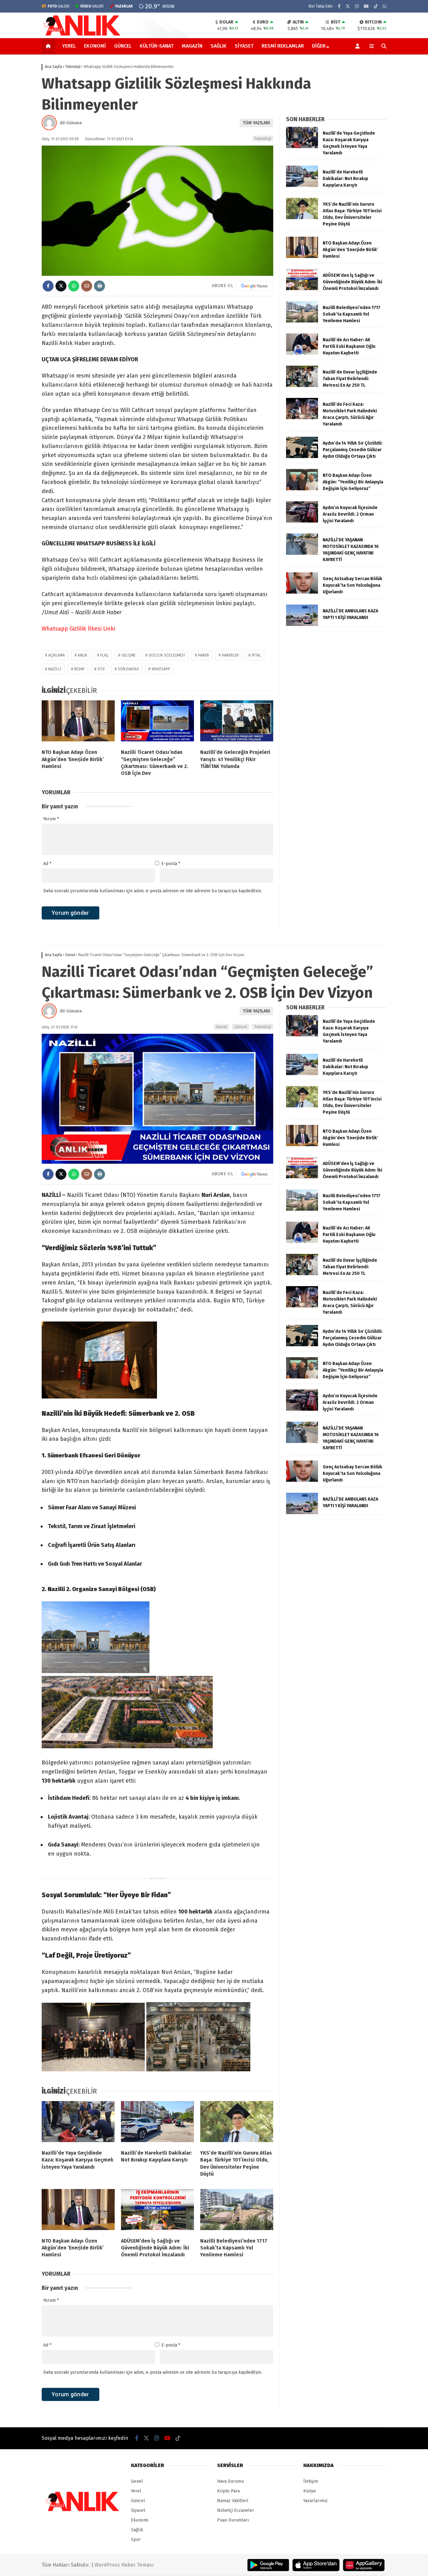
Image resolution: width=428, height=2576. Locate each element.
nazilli (55, 669)
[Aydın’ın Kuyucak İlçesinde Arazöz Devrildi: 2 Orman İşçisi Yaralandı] (302, 521)
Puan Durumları (233, 2520)
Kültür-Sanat (157, 46)
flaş (104, 655)
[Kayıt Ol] (359, 46)
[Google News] (254, 286)
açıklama (57, 655)
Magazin (192, 46)
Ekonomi (95, 46)
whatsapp (161, 669)
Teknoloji (263, 139)
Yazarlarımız (316, 2501)
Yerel (69, 46)
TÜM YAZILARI (256, 123)
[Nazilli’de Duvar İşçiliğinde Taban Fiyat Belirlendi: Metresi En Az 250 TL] (302, 386)
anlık (83, 655)
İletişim (311, 2481)
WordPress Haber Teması (124, 2565)
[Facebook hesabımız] (339, 6)
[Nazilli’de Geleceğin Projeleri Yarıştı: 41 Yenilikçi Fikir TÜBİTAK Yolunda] (237, 722)
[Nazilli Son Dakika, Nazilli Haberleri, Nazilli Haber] (83, 35)
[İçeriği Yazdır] (99, 286)
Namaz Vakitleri (233, 2501)
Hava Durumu (230, 2481)
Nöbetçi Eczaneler (236, 2510)
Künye (310, 2491)
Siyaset (244, 46)
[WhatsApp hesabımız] (384, 6)
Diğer (319, 46)
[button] (49, 46)
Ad (47, 864)
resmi (79, 669)
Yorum (51, 819)
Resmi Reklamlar (283, 46)
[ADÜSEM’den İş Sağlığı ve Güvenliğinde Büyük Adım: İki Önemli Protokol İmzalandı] (302, 289)
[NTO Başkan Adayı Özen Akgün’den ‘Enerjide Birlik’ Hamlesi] (78, 722)
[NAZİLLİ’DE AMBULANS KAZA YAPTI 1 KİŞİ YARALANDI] (302, 624)
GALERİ (59, 6)
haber (204, 655)
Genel (222, 1027)
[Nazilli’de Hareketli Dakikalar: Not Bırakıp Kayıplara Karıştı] (302, 185)
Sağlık (219, 46)
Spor (136, 2540)
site (101, 669)
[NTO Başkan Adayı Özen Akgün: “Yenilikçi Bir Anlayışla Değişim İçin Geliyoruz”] (302, 489)
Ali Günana (71, 123)
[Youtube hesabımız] (366, 6)
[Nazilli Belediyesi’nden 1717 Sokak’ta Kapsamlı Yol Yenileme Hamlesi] (302, 321)
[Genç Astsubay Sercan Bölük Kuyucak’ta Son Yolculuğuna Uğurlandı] (302, 592)
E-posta (171, 864)
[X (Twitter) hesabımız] (348, 6)
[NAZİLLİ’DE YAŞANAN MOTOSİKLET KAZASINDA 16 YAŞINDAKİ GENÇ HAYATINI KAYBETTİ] (302, 553)
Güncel (123, 46)
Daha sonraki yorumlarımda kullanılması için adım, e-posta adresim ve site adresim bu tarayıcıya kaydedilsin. (153, 891)
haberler (230, 655)
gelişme (128, 655)
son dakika (128, 669)
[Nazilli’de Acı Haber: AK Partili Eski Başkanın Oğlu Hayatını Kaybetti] (302, 353)
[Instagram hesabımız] (357, 6)
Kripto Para (228, 2491)
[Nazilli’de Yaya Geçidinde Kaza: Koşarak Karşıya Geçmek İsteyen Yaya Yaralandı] (302, 147)
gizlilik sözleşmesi (167, 655)
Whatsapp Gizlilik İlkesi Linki (78, 629)
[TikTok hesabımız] (376, 6)
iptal (256, 655)
